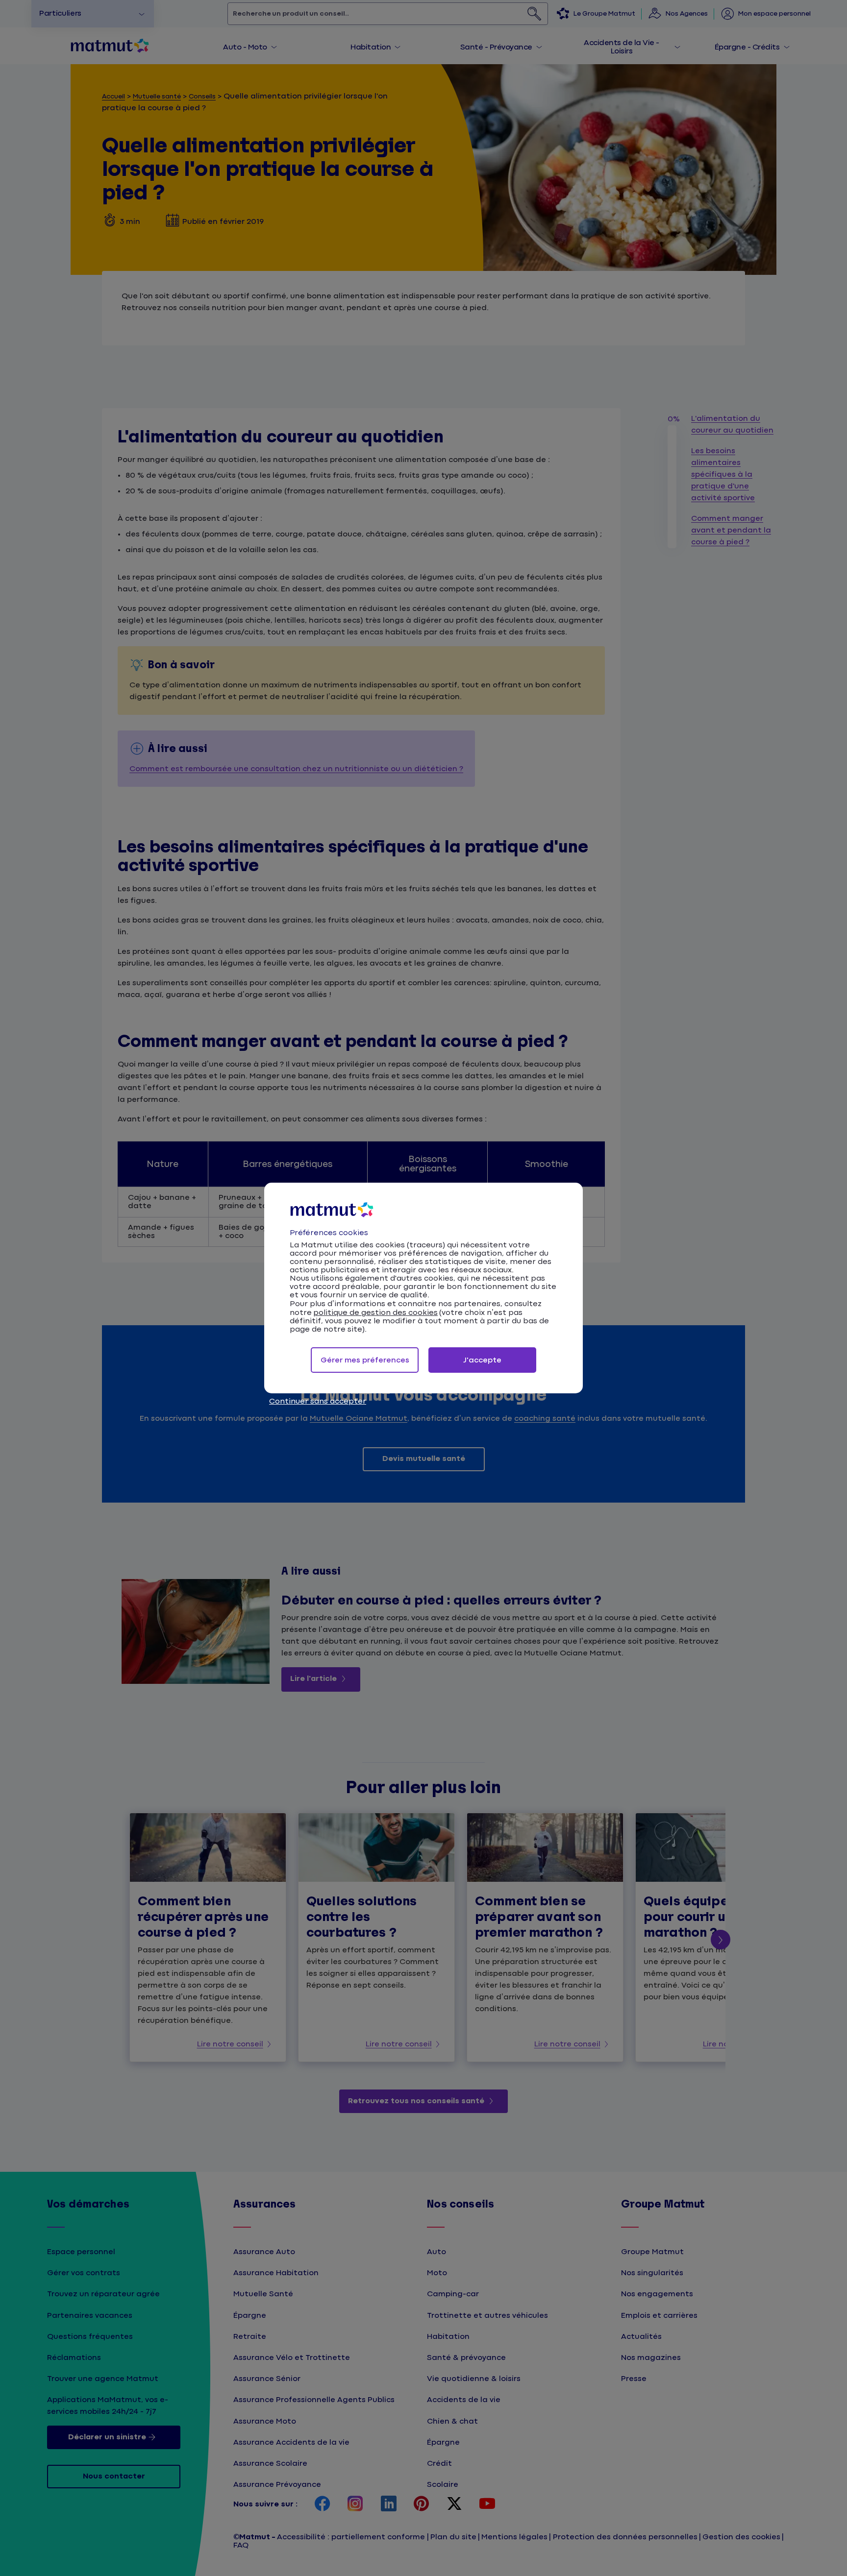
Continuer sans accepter (318, 1401)
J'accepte (482, 1360)
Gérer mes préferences (365, 1360)
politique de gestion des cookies (375, 1313)
